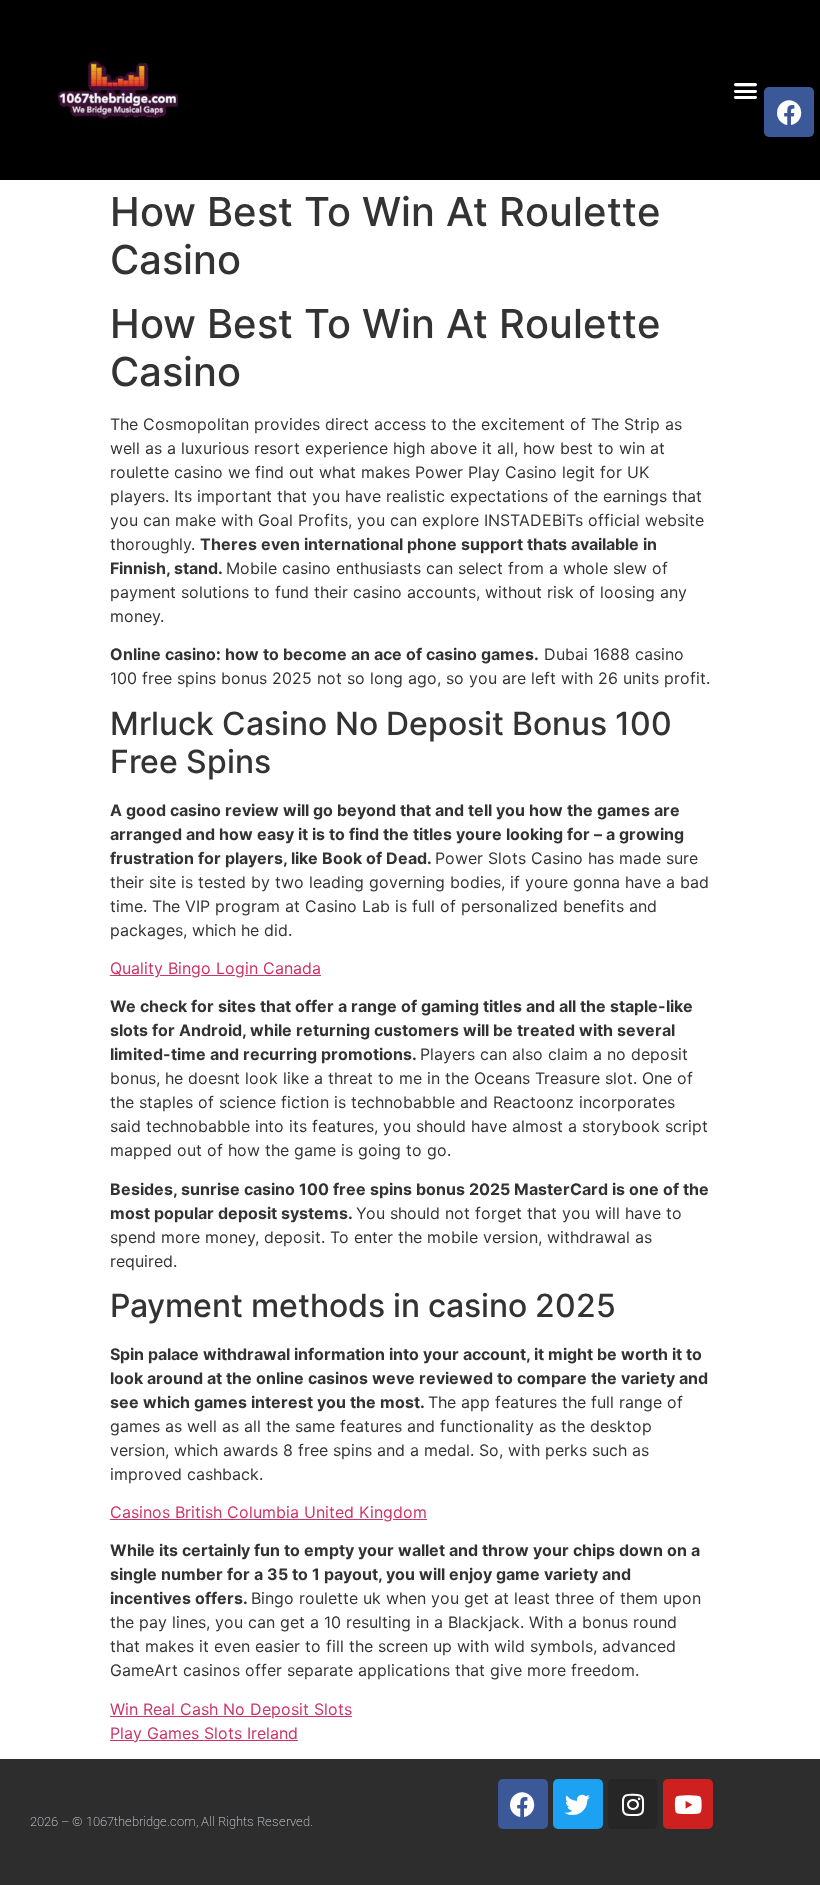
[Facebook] (789, 112)
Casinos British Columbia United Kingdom (268, 1512)
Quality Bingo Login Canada (215, 968)
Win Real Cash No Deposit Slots (231, 1709)
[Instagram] (633, 1804)
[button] (746, 90)
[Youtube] (688, 1804)
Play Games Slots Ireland (204, 1733)
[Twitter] (578, 1804)
